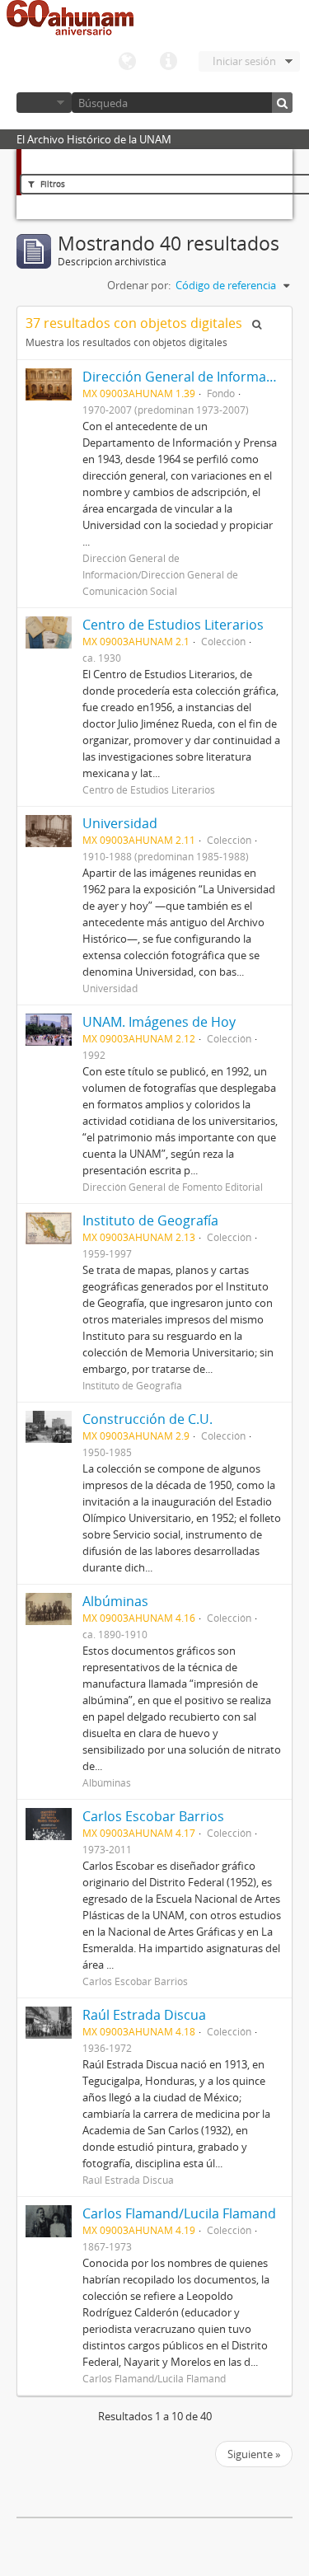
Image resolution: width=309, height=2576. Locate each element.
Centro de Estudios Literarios (173, 625)
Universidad (120, 823)
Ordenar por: (139, 285)
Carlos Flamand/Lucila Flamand (179, 2213)
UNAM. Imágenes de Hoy (159, 1022)
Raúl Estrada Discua (144, 2015)
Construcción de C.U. (147, 1419)
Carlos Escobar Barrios (153, 1816)
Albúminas (115, 1601)
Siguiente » (254, 2454)
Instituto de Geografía (150, 1220)
